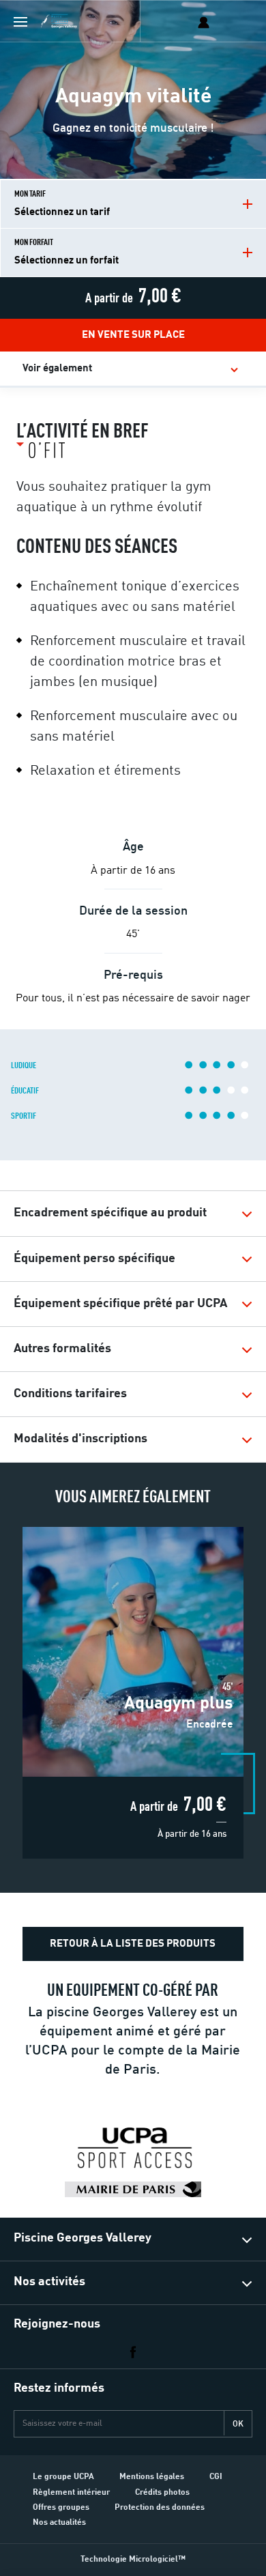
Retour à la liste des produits (133, 1944)
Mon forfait (66, 252)
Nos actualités (59, 2523)
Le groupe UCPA (63, 2477)
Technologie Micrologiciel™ (133, 2560)
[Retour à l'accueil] (63, 22)
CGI (216, 2477)
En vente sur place (133, 335)
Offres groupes (61, 2508)
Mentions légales (152, 2477)
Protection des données (160, 2508)
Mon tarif (62, 204)
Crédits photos (162, 2493)
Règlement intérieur (71, 2493)
